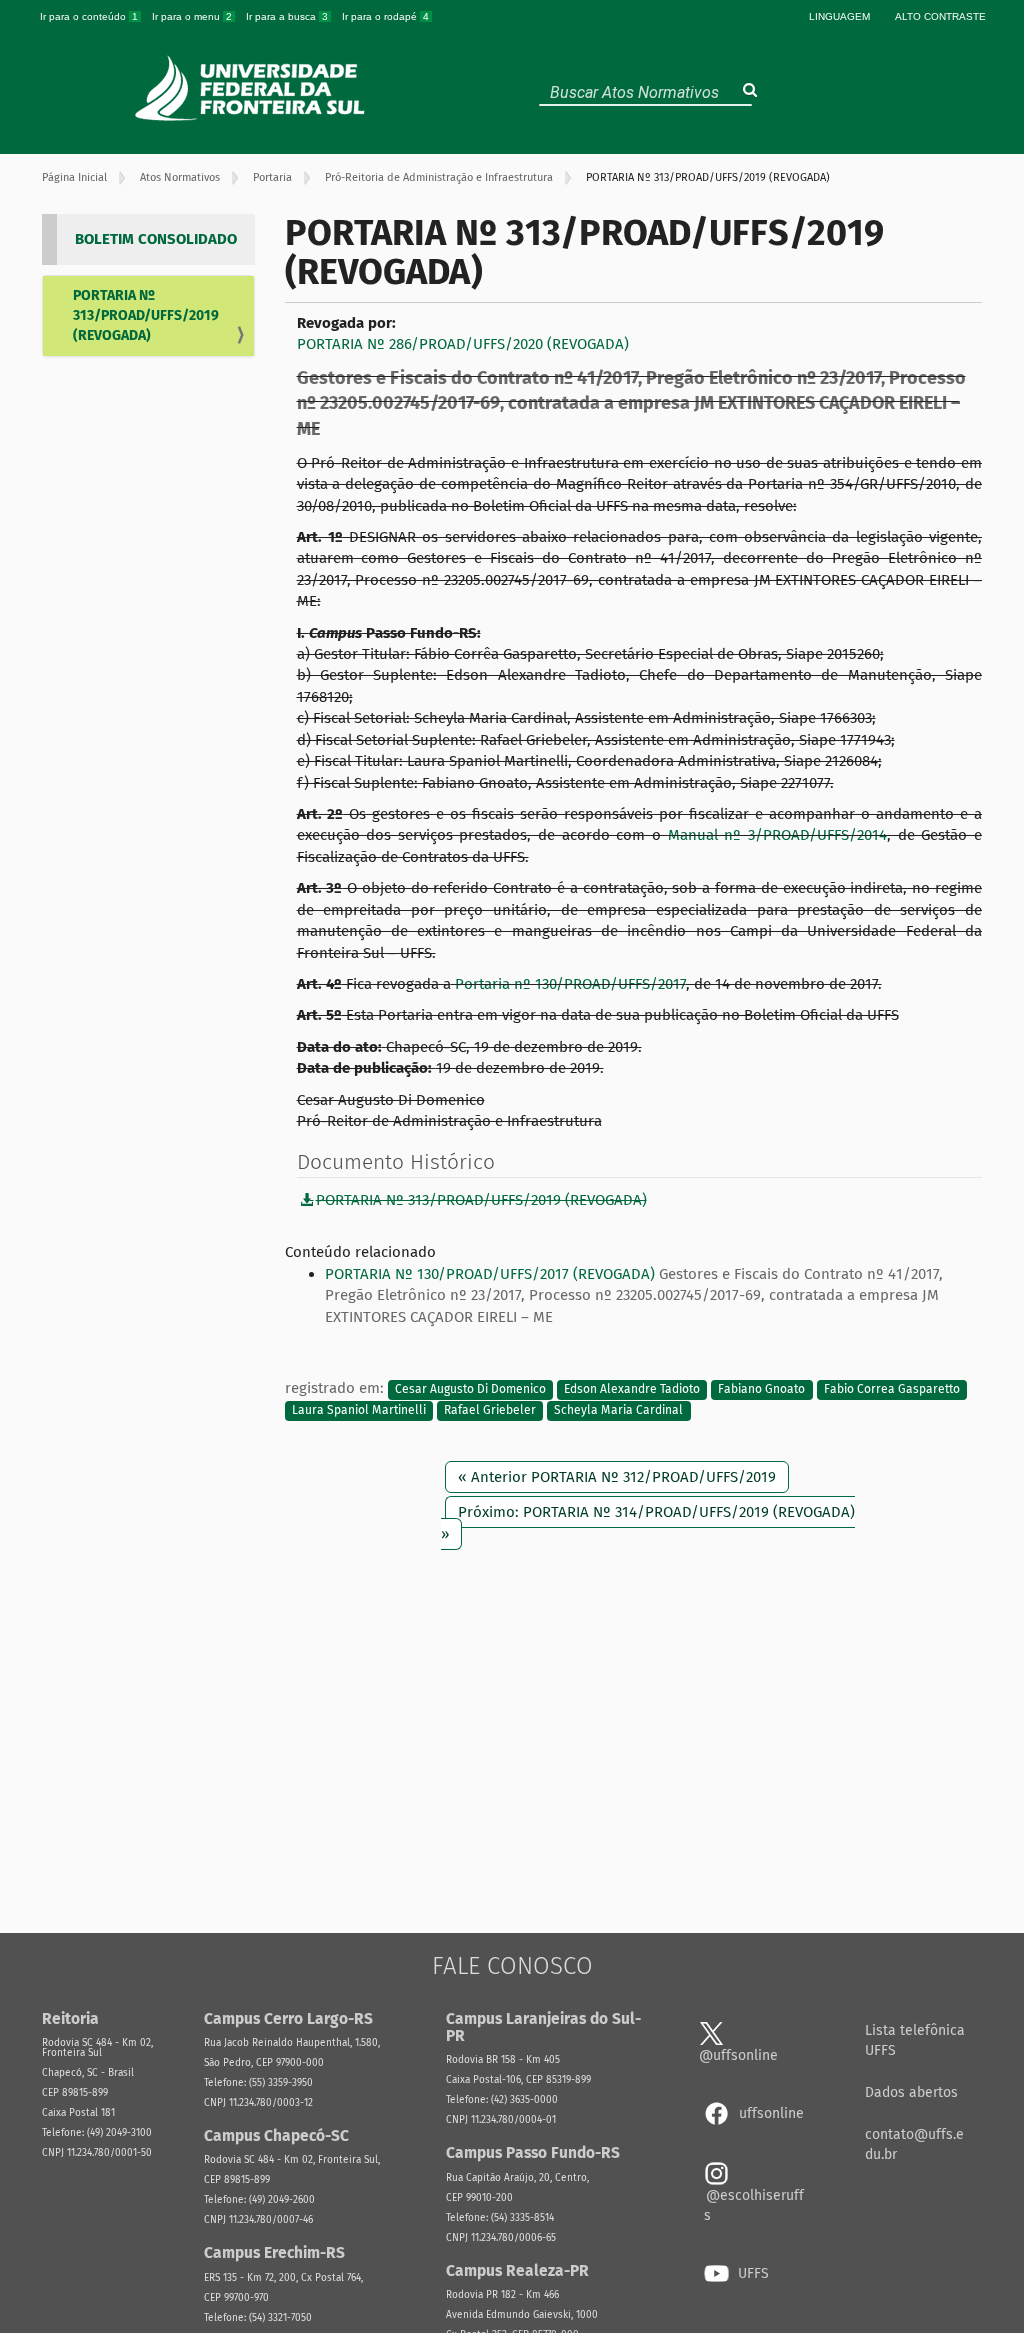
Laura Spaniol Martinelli (359, 1410)
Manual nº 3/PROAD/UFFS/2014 (777, 835)
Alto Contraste (940, 16)
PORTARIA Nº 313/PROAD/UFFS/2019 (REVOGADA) (146, 315)
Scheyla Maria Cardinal (618, 1410)
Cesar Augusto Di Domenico (470, 1389)
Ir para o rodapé (385, 16)
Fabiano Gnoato (761, 1389)
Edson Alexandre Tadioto (632, 1389)
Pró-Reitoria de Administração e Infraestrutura (439, 177)
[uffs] (252, 88)
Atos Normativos (180, 177)
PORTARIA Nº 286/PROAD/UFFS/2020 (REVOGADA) (463, 344)
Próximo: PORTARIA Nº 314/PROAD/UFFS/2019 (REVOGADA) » (648, 1522)
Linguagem (839, 16)
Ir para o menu (192, 16)
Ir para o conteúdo (89, 16)
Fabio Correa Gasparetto (892, 1389)
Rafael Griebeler (490, 1410)
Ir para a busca (287, 16)
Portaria (272, 177)
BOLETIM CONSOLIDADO (156, 239)
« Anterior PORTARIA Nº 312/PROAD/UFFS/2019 (617, 1477)
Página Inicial (74, 177)
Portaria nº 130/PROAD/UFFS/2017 (568, 984)
